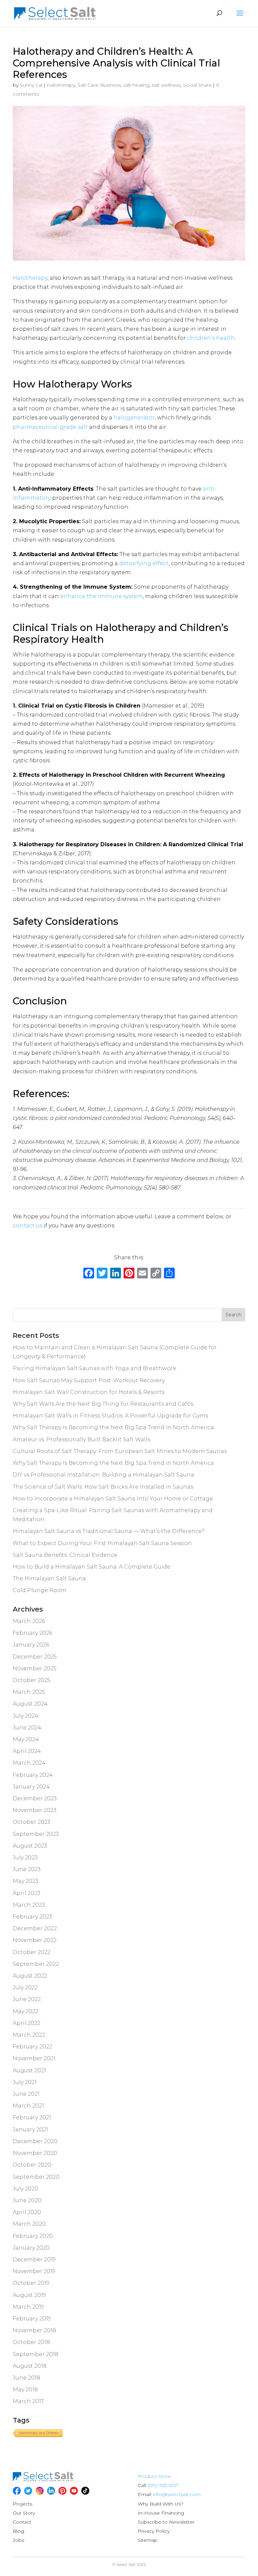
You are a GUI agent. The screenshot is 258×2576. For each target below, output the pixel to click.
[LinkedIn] (51, 2491)
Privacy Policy (154, 2531)
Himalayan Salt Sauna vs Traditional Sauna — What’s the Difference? (109, 1531)
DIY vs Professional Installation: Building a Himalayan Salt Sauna (103, 1475)
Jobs (18, 2540)
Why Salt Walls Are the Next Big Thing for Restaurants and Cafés (103, 1404)
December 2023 (35, 1798)
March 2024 (29, 1763)
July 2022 (25, 1987)
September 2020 (36, 2177)
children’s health (211, 338)
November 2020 (35, 2153)
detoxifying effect (144, 563)
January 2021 (30, 2130)
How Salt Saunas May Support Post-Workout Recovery (89, 1380)
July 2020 (26, 2189)
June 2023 (27, 1869)
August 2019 (29, 2295)
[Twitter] (28, 2491)
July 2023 (25, 1858)
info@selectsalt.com (177, 2494)
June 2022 (27, 1999)
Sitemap (148, 2540)
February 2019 (32, 2319)
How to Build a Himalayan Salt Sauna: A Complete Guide (92, 1567)
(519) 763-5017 (163, 2485)
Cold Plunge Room (40, 1590)
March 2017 (28, 2401)
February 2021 (32, 2117)
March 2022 (29, 2035)
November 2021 (34, 2058)
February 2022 (32, 2047)
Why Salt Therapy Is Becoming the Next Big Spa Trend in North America (113, 1427)
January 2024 (31, 1787)
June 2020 (27, 2200)
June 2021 (26, 2094)
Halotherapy (61, 85)
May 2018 (25, 2389)
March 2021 (28, 2106)
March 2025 (29, 1692)
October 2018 (31, 2342)
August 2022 (30, 1976)
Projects (23, 2504)
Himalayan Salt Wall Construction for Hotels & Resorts (89, 1392)
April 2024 (27, 1751)
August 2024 (30, 1704)
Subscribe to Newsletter (166, 2522)
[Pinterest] (62, 2491)
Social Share (197, 85)
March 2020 (29, 2224)
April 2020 (27, 2212)
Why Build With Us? (161, 2504)
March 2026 (29, 1621)
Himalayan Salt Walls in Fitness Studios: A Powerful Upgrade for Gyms (110, 1416)
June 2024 (27, 1728)
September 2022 (36, 1964)
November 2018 (34, 2330)
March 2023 (29, 1905)
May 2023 (26, 1881)
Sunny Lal (31, 85)
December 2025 (35, 1657)
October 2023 (32, 1822)
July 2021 (25, 2082)
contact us (28, 1226)
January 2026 (31, 1645)
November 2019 (34, 2271)
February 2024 (33, 1775)
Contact (22, 2522)
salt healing (136, 85)
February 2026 (32, 1633)
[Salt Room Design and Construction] (43, 2480)
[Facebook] (89, 1274)
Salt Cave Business (99, 85)
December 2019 (34, 2259)
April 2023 (27, 1893)
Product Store (154, 2476)
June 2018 (27, 2378)
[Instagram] (40, 2491)
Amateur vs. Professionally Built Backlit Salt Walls (81, 1439)
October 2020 (32, 2165)
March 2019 (28, 2307)
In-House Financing (161, 2513)
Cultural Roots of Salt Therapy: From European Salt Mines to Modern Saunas (120, 1451)
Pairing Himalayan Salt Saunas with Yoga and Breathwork (95, 1368)
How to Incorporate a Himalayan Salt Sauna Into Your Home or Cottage (113, 1499)
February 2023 (32, 1917)
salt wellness (166, 85)
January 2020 (31, 2248)
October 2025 (32, 1680)
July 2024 (26, 1716)
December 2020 (35, 2141)
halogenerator (134, 418)
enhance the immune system (101, 596)
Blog (18, 2531)
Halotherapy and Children (39, 2433)
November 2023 (35, 1810)
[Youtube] (74, 2491)
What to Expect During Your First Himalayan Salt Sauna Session (102, 1543)
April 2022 (27, 2023)
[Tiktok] (85, 2491)
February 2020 (33, 2236)
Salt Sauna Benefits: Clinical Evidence (65, 1555)
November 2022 (35, 1940)
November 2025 (35, 1668)
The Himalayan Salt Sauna (49, 1578)
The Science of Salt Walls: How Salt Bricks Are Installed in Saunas (103, 1487)
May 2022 (26, 2011)
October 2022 (32, 1952)
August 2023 (30, 1846)
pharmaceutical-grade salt (50, 427)
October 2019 (31, 2283)
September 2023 (36, 1834)
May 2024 (26, 1739)
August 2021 (29, 2070)
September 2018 (36, 2354)
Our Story (24, 2513)
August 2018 (30, 2366)
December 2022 (35, 1928)
